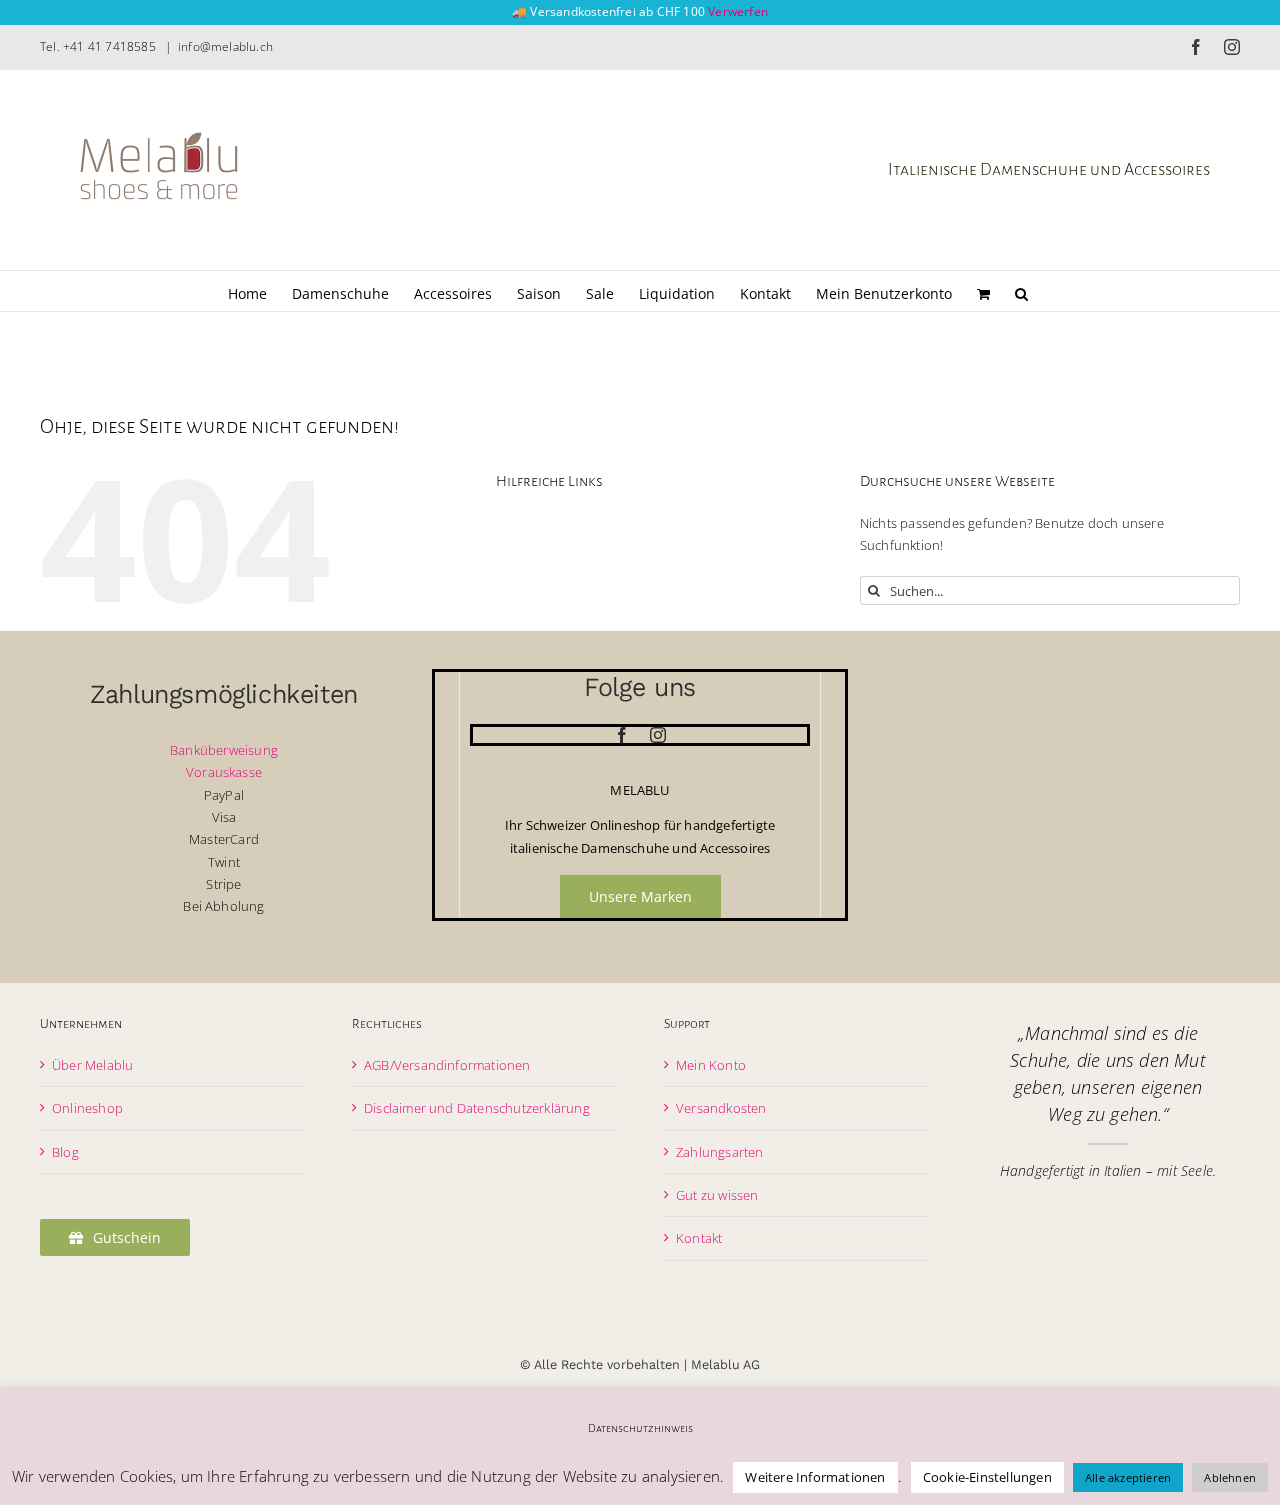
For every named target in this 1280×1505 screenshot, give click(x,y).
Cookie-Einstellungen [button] (987, 1477)
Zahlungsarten (720, 1152)
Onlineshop (87, 1108)
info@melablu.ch (225, 46)
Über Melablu (92, 1065)
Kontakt (699, 1238)
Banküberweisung (224, 750)
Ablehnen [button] (1230, 1477)
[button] (1021, 291)
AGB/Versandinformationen (447, 1065)
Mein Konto (711, 1065)
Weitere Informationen (815, 1477)
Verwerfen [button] (738, 11)
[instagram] (658, 735)
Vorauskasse (224, 772)
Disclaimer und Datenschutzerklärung (477, 1108)
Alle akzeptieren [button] (1128, 1477)
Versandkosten (721, 1108)
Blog (65, 1152)
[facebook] (622, 735)
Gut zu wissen (717, 1195)
